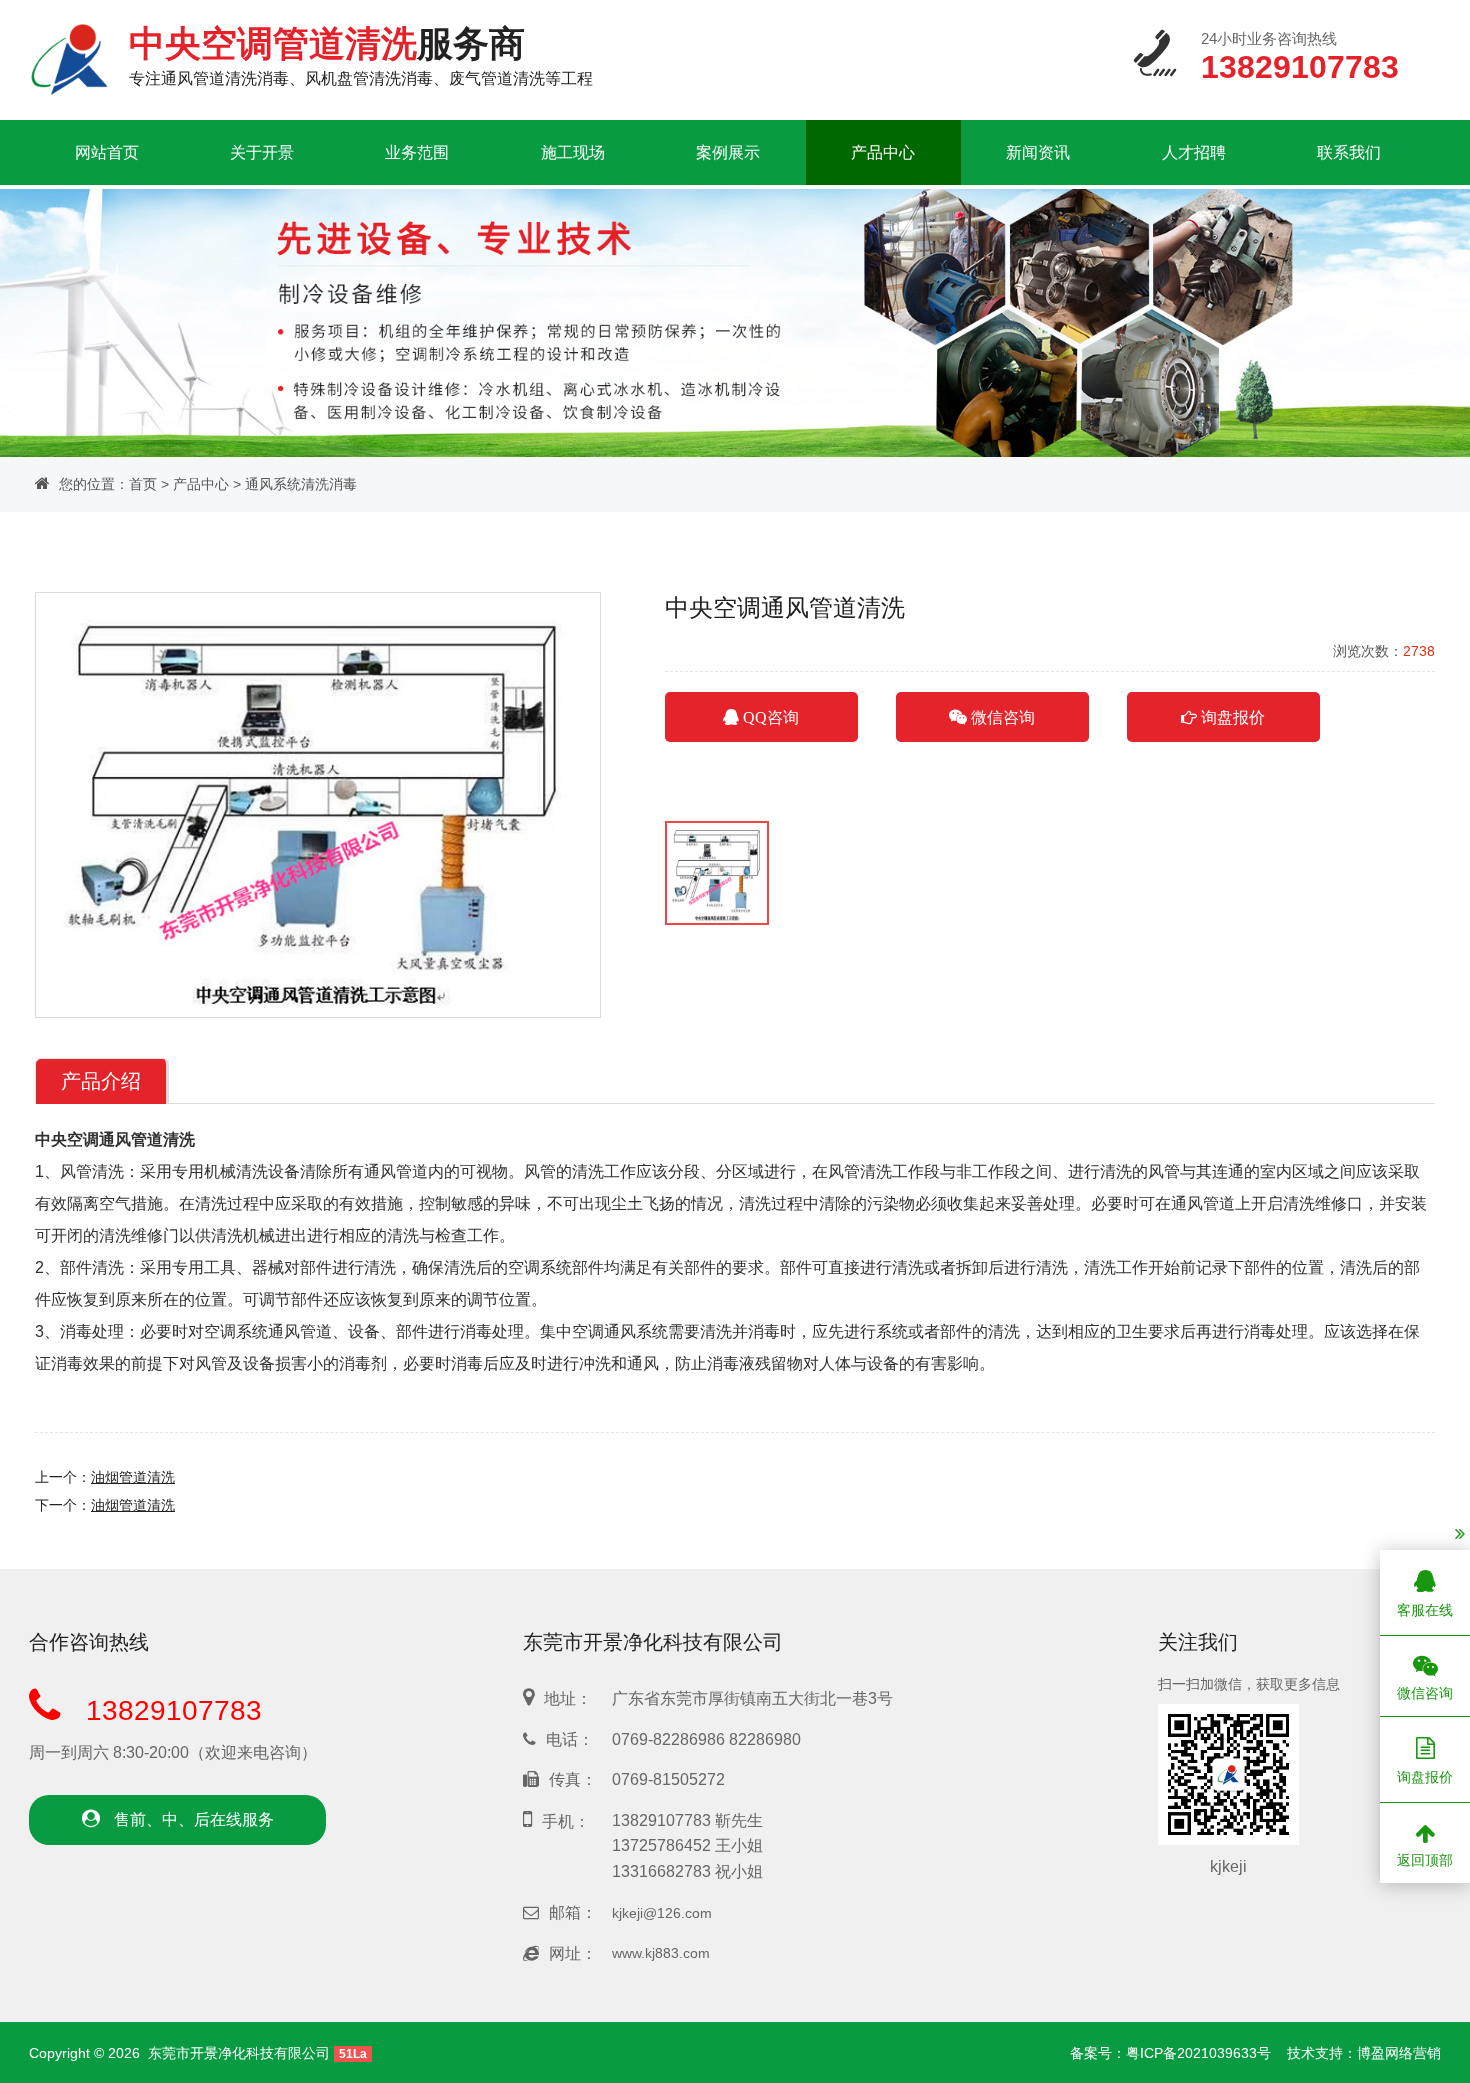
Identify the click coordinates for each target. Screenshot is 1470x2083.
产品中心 (883, 152)
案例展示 (728, 152)
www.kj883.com (661, 1953)
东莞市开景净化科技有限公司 (239, 2053)
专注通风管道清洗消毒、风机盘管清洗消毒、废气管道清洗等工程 (361, 55)
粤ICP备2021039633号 (1198, 2053)
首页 (143, 484)
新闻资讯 (1038, 152)
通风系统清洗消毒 (301, 484)
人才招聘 (1194, 152)
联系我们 (1349, 152)
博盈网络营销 (1399, 2053)
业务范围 (417, 152)
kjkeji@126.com (662, 1913)
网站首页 (107, 152)
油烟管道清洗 (133, 1477)
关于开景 (262, 152)
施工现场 (573, 152)
